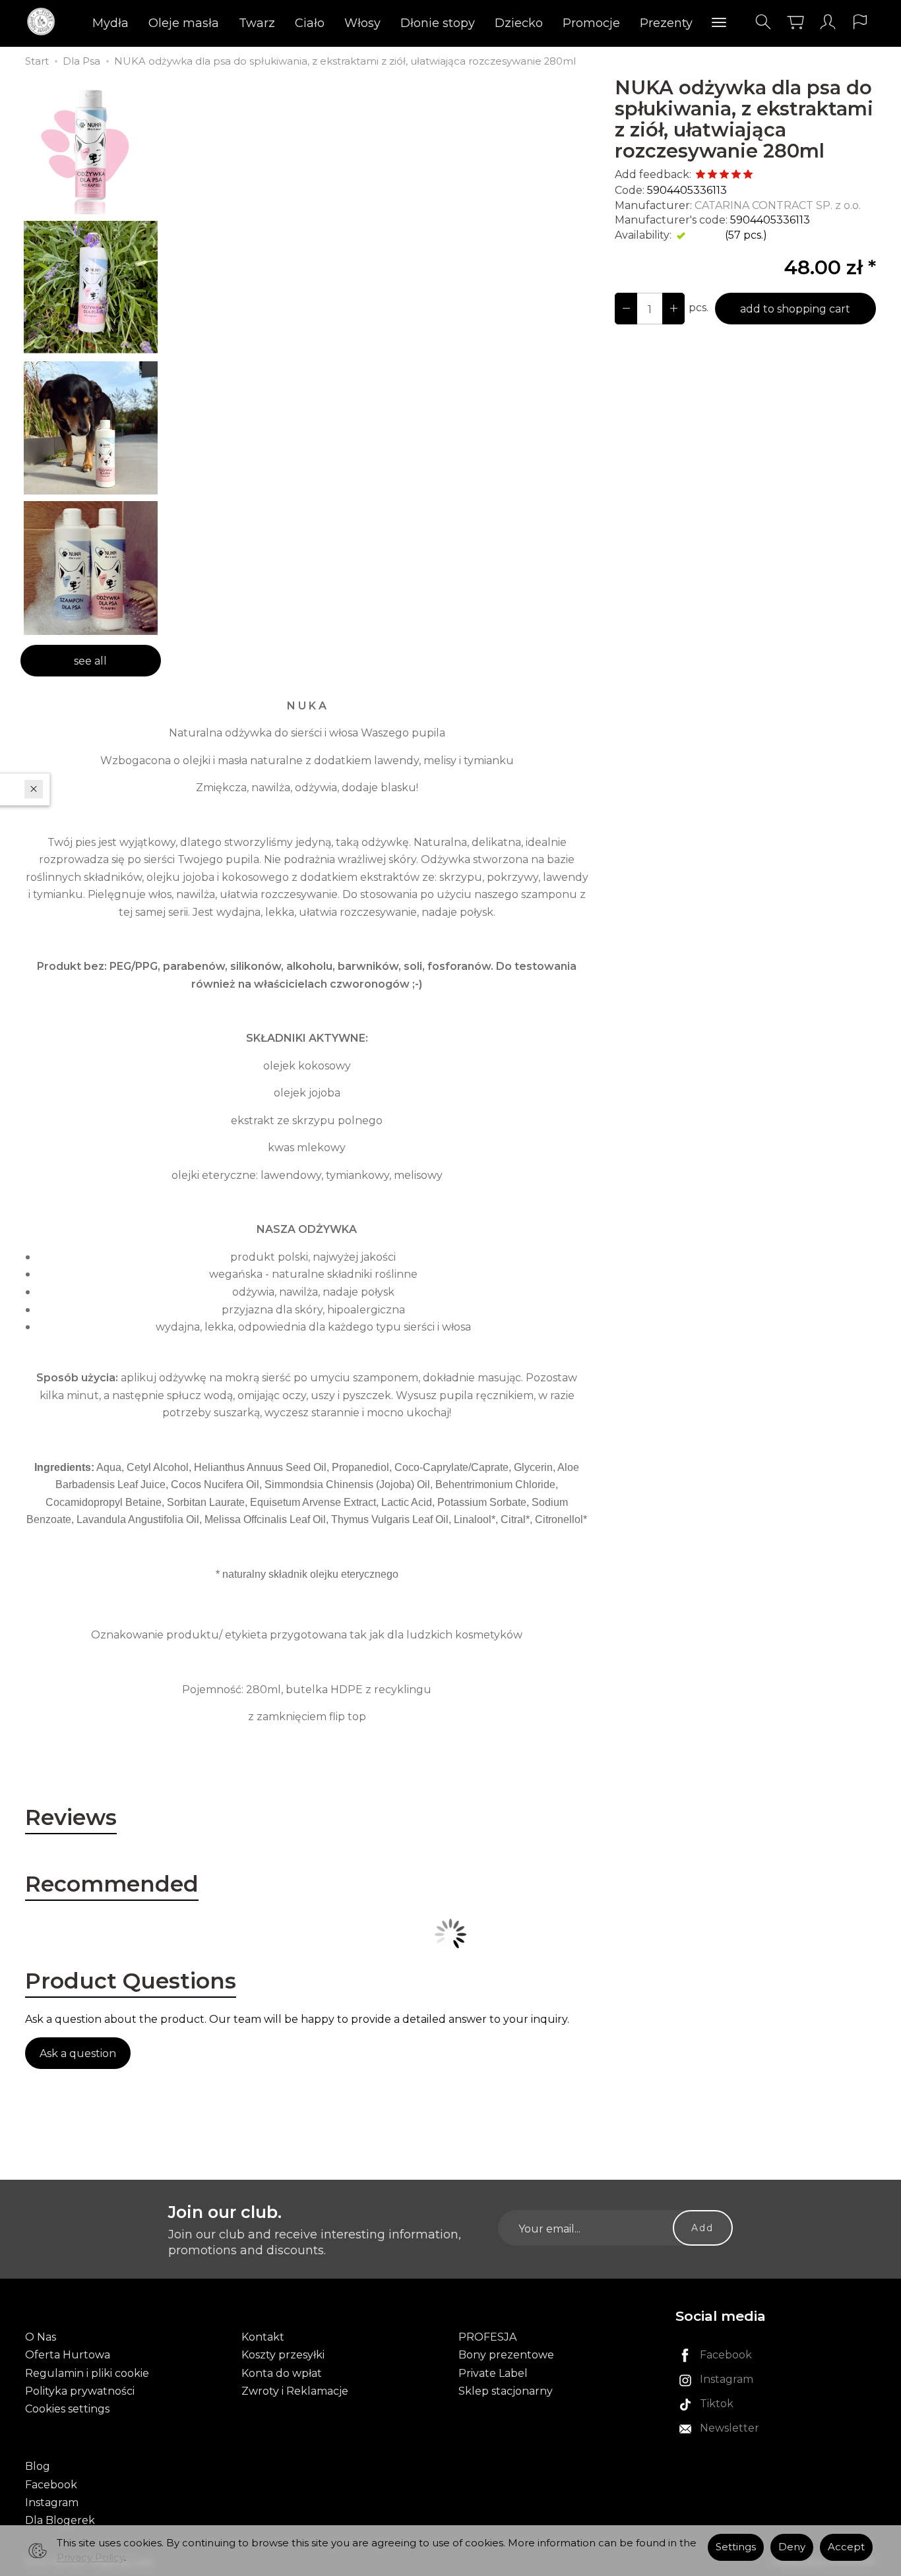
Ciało (310, 23)
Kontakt (263, 2337)
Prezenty (666, 23)
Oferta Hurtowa (68, 2355)
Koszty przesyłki (283, 2355)
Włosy (362, 23)
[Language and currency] (860, 22)
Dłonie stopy (438, 23)
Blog (38, 2466)
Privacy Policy (90, 2558)
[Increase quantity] (626, 309)
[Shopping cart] (795, 22)
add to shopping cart (795, 309)
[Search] (763, 22)
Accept (846, 2547)
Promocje (591, 23)
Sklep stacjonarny (506, 2391)
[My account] (828, 22)
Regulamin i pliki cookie (87, 2373)
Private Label (493, 2373)
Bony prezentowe (506, 2355)
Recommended (112, 1884)
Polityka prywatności (80, 2391)
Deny (792, 2547)
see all (90, 661)
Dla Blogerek (60, 2520)
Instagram (52, 2502)
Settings (736, 2547)
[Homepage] (45, 22)
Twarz (257, 23)
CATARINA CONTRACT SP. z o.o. (778, 205)
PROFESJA (487, 2337)
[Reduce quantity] (673, 309)
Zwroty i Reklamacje (295, 2391)
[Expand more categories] (719, 23)
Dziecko (519, 23)
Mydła (110, 23)
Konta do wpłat (282, 2373)
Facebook (51, 2485)
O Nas (41, 2337)
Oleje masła (184, 23)
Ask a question (78, 2053)
